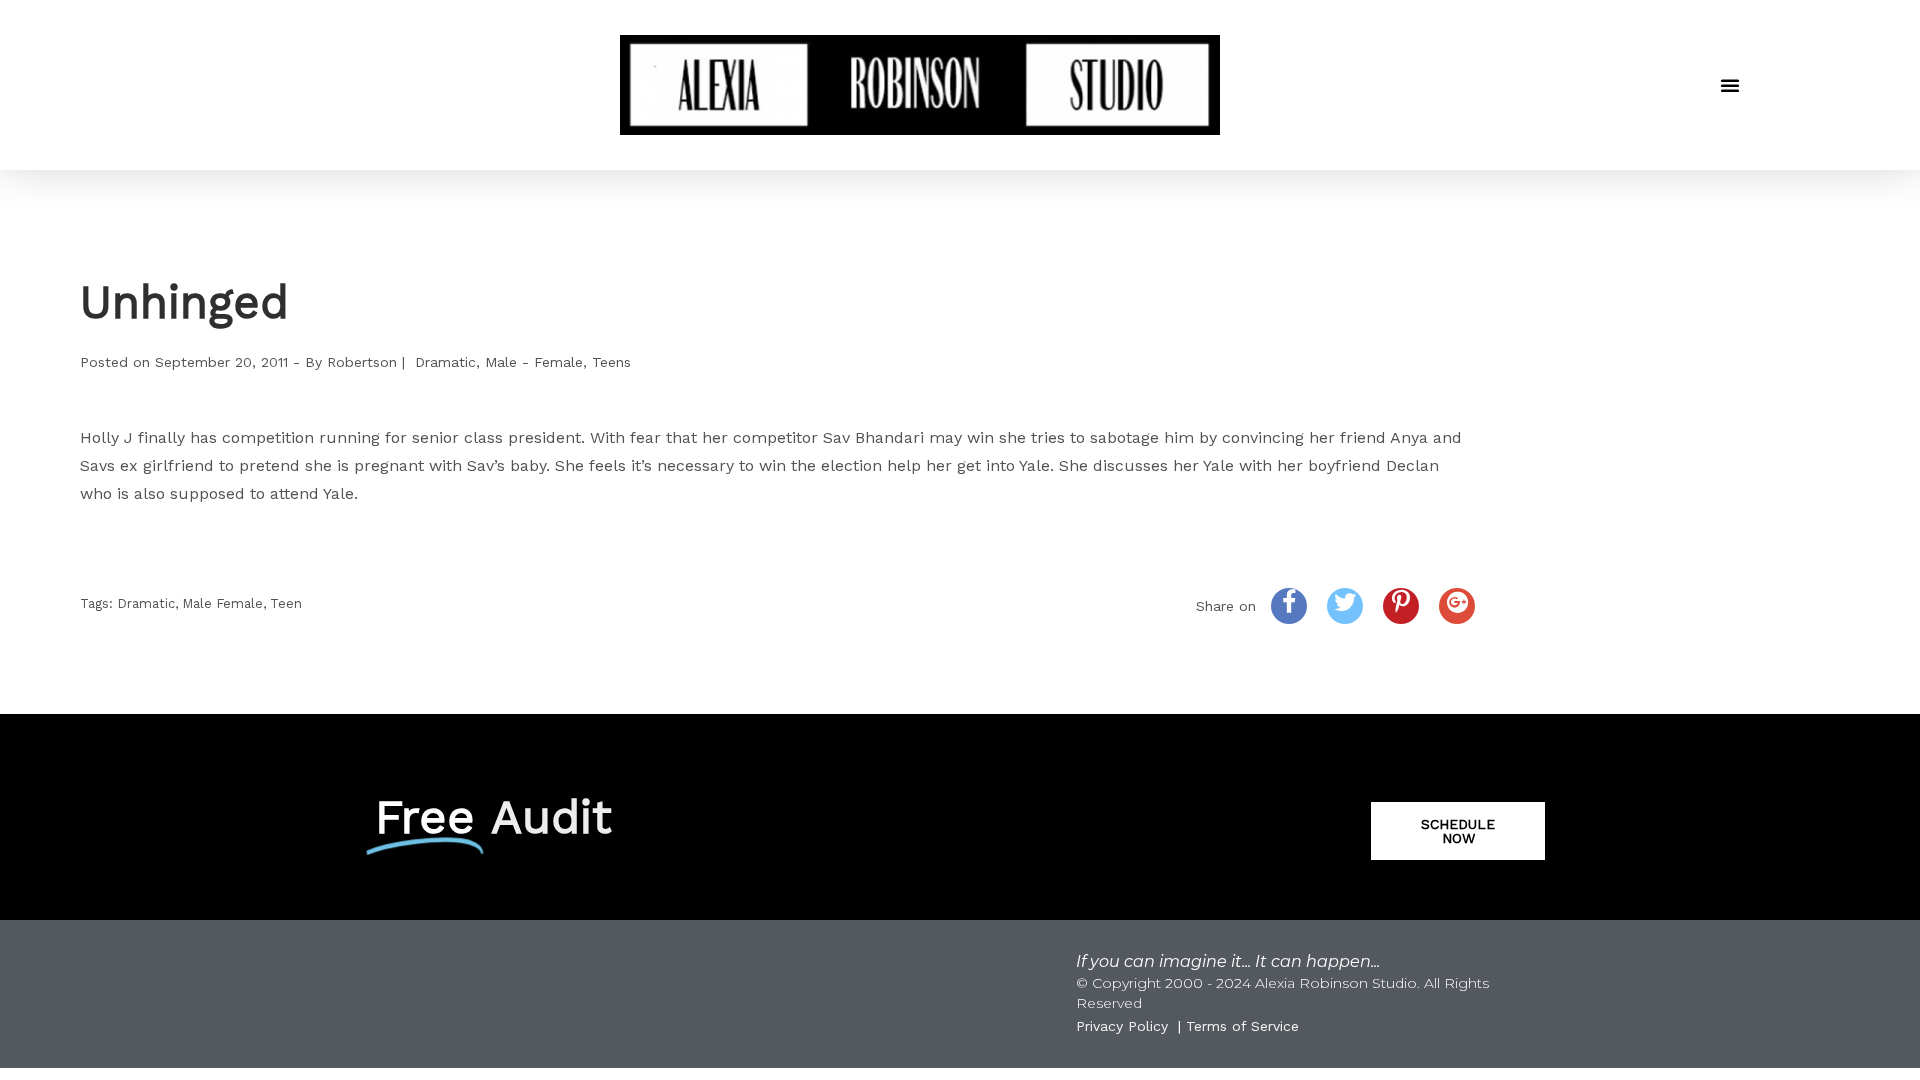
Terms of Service (1242, 1026)
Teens (611, 362)
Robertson (362, 362)
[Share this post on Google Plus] (1457, 606)
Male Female (222, 603)
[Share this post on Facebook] (1289, 606)
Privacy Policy (1122, 1026)
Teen (286, 603)
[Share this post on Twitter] (1345, 606)
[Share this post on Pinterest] (1401, 606)
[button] (1730, 85)
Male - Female (534, 362)
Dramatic (445, 362)
